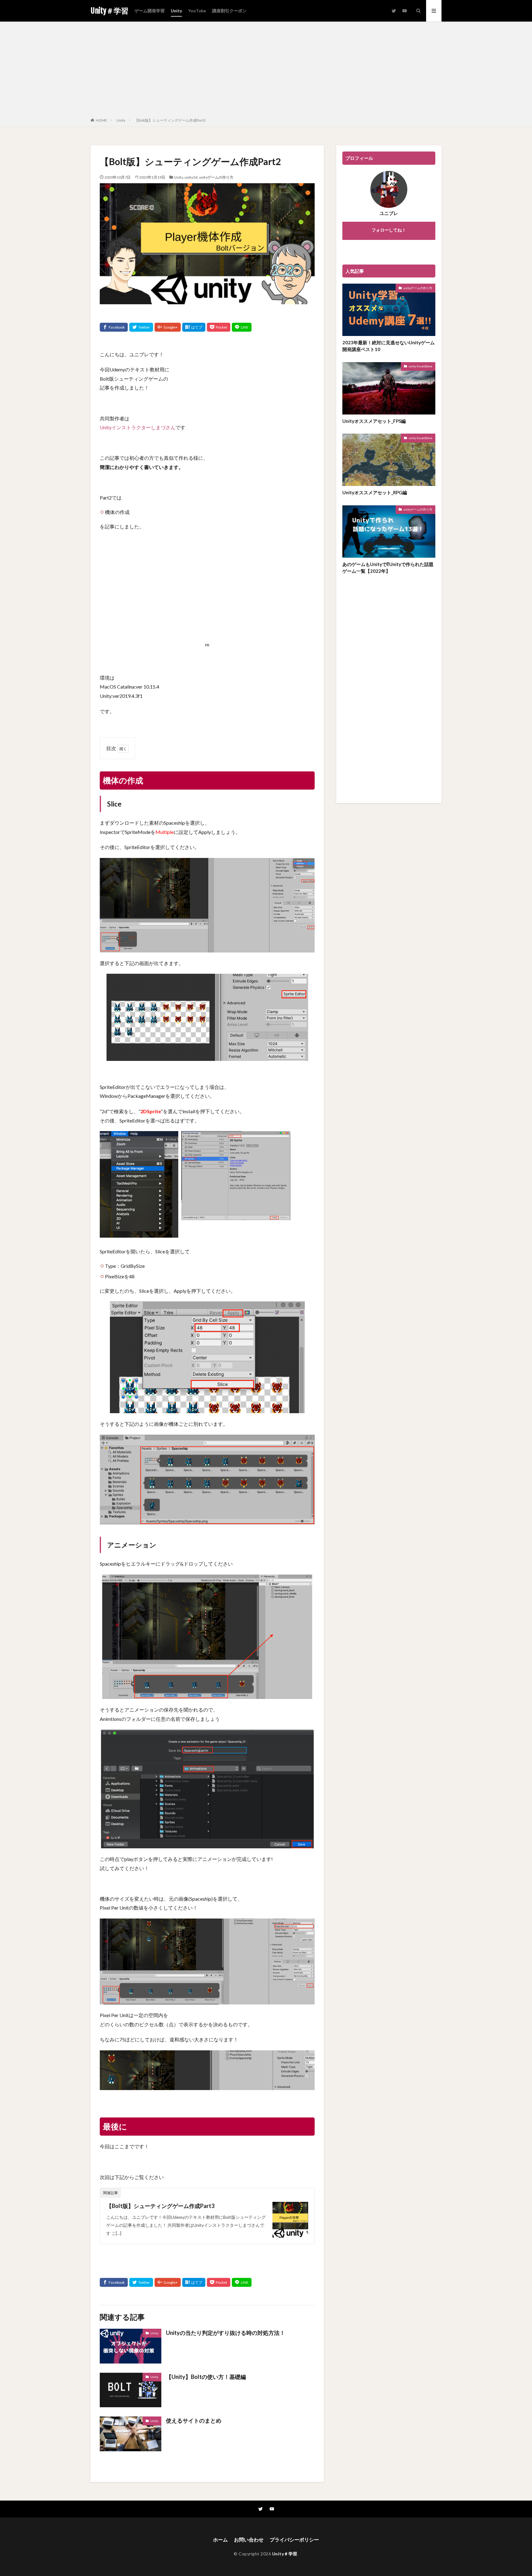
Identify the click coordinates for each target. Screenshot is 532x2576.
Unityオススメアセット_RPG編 (375, 492)
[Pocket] (219, 327)
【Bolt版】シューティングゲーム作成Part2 (170, 120)
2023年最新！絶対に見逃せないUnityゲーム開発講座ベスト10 (389, 346)
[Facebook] (114, 327)
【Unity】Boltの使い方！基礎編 (206, 2377)
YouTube (197, 11)
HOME (101, 120)
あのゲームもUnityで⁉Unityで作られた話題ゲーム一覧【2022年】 (388, 568)
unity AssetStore (420, 366)
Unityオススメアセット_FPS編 (374, 421)
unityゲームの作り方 (216, 177)
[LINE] (242, 327)
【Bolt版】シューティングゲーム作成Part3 (160, 2206)
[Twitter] (141, 327)
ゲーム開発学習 (150, 11)
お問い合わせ (249, 2540)
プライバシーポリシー (294, 2540)
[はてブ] (194, 327)
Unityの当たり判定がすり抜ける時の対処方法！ (226, 2333)
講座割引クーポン (229, 11)
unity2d (191, 177)
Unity (176, 11)
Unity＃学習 (109, 11)
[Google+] (168, 327)
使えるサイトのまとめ (194, 2420)
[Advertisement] (266, 71)
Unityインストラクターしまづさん (138, 427)
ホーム (220, 2540)
